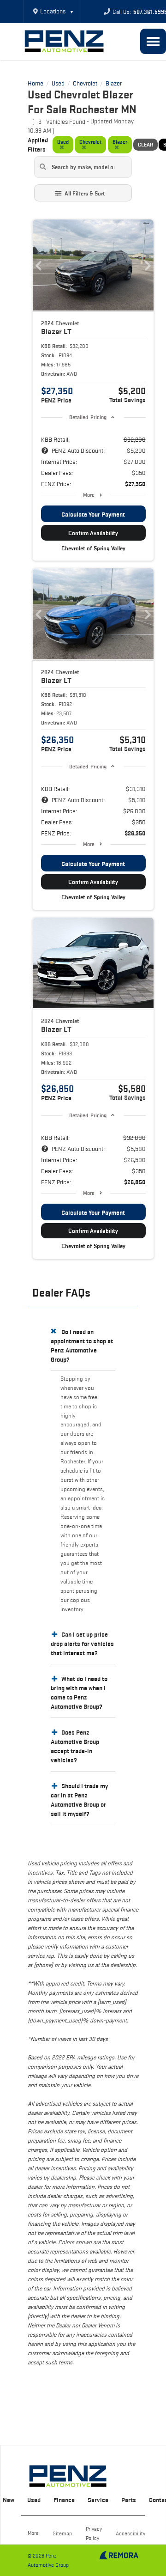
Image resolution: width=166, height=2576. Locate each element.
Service (98, 2500)
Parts (129, 2500)
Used (34, 2500)
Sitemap (62, 2533)
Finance (64, 2500)
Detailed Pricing (88, 417)
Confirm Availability (93, 533)
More (89, 495)
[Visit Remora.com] (119, 2557)
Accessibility (130, 2533)
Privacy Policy (94, 2533)
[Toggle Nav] (153, 41)
